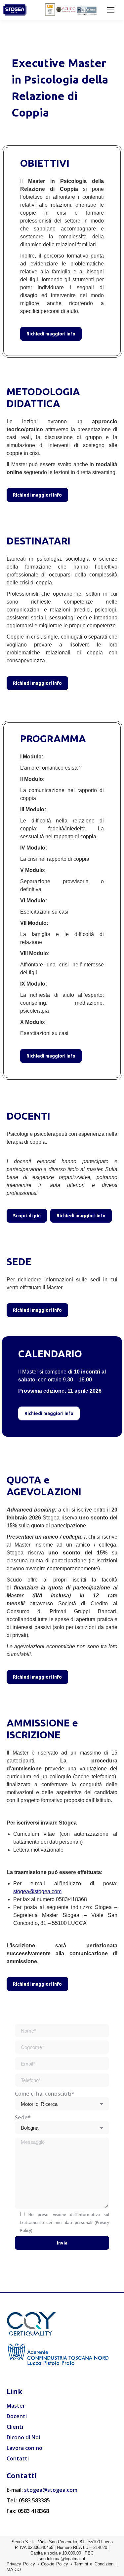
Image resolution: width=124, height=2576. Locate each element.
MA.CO (14, 2570)
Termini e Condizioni (94, 2564)
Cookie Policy (55, 2564)
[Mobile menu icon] (111, 10)
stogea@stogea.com (37, 1891)
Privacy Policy (21, 2564)
